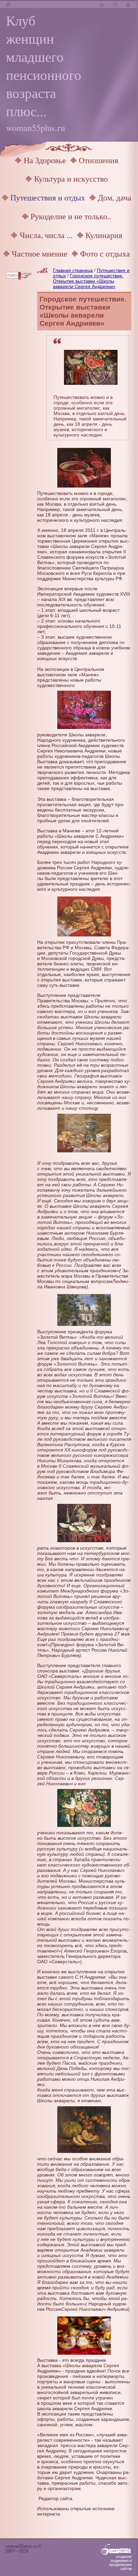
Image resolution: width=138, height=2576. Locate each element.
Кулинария (104, 235)
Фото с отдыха (105, 254)
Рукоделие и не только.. (71, 216)
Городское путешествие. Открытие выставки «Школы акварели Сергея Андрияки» (88, 281)
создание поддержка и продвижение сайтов (120, 2563)
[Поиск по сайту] (115, 5)
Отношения (98, 160)
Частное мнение (40, 254)
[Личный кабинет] (129, 5)
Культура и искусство (71, 179)
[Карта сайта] (102, 5)
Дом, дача (115, 197)
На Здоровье (45, 160)
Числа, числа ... (46, 235)
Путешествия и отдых (48, 197)
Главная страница (73, 270)
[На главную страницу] (8, 5)
